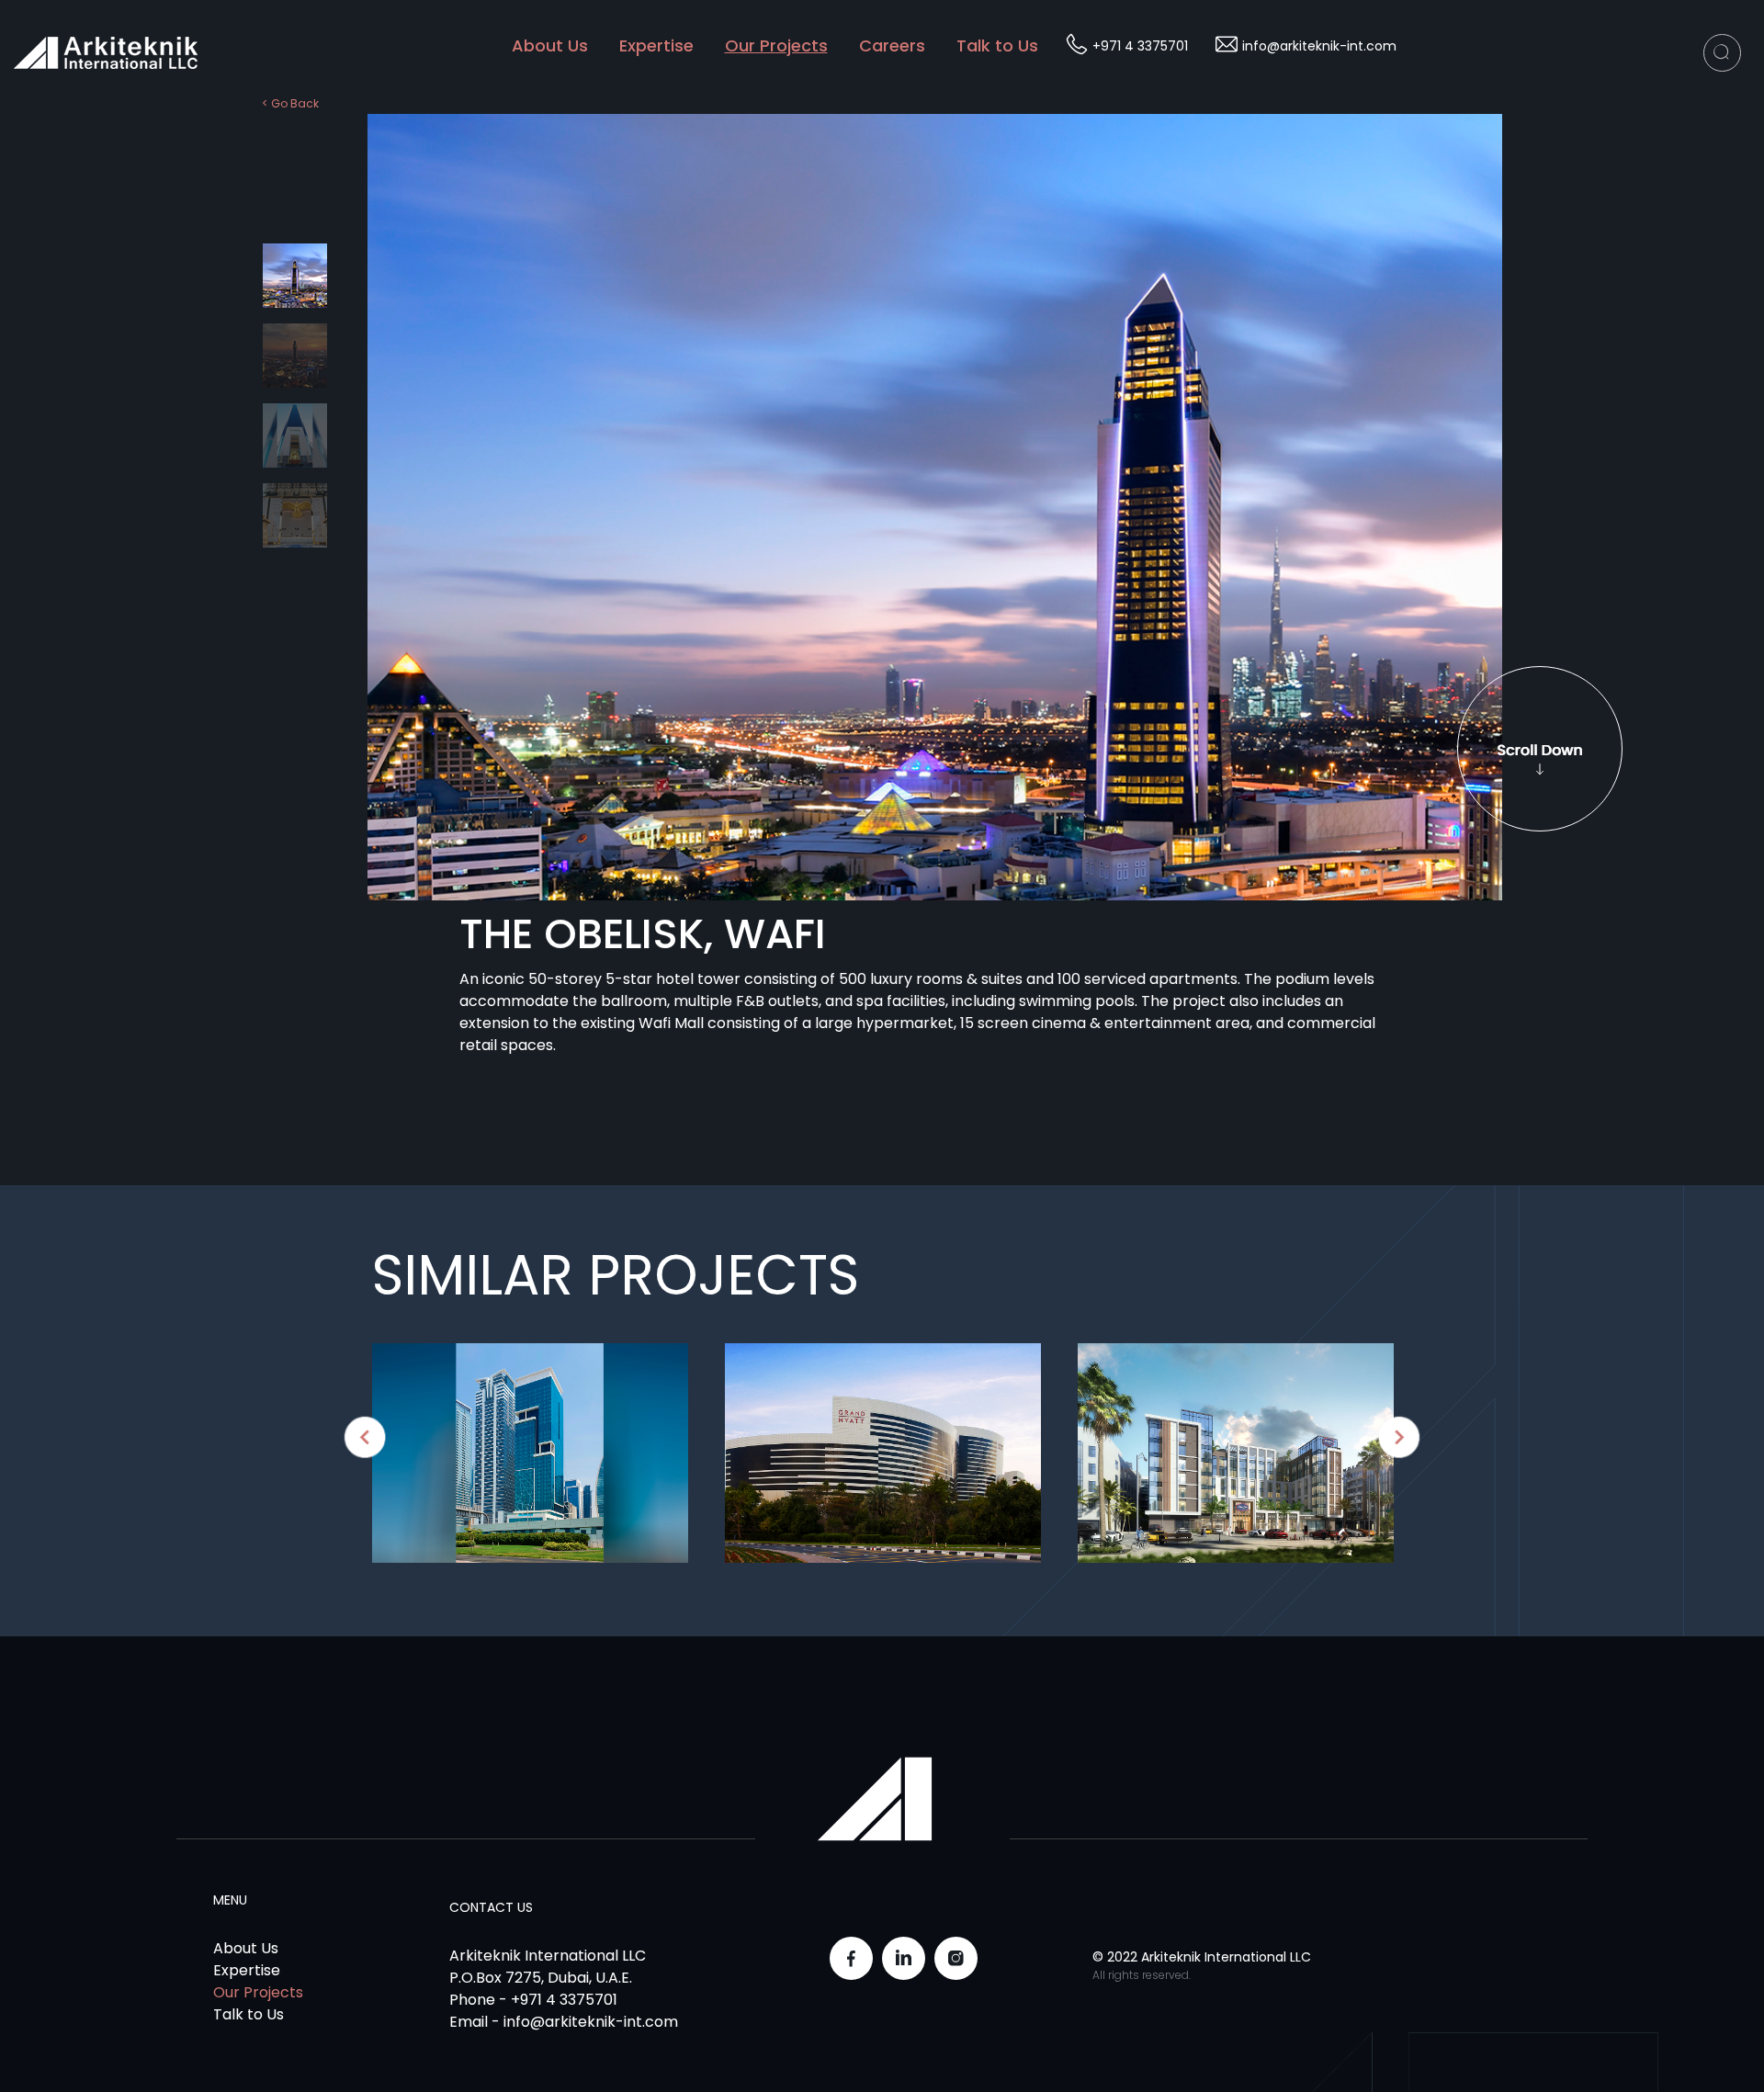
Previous (248, 402)
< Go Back (290, 103)
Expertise (656, 45)
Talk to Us (997, 45)
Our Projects (776, 45)
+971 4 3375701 (1140, 46)
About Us (550, 45)
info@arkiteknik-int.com (1319, 46)
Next (1399, 1437)
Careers (892, 45)
